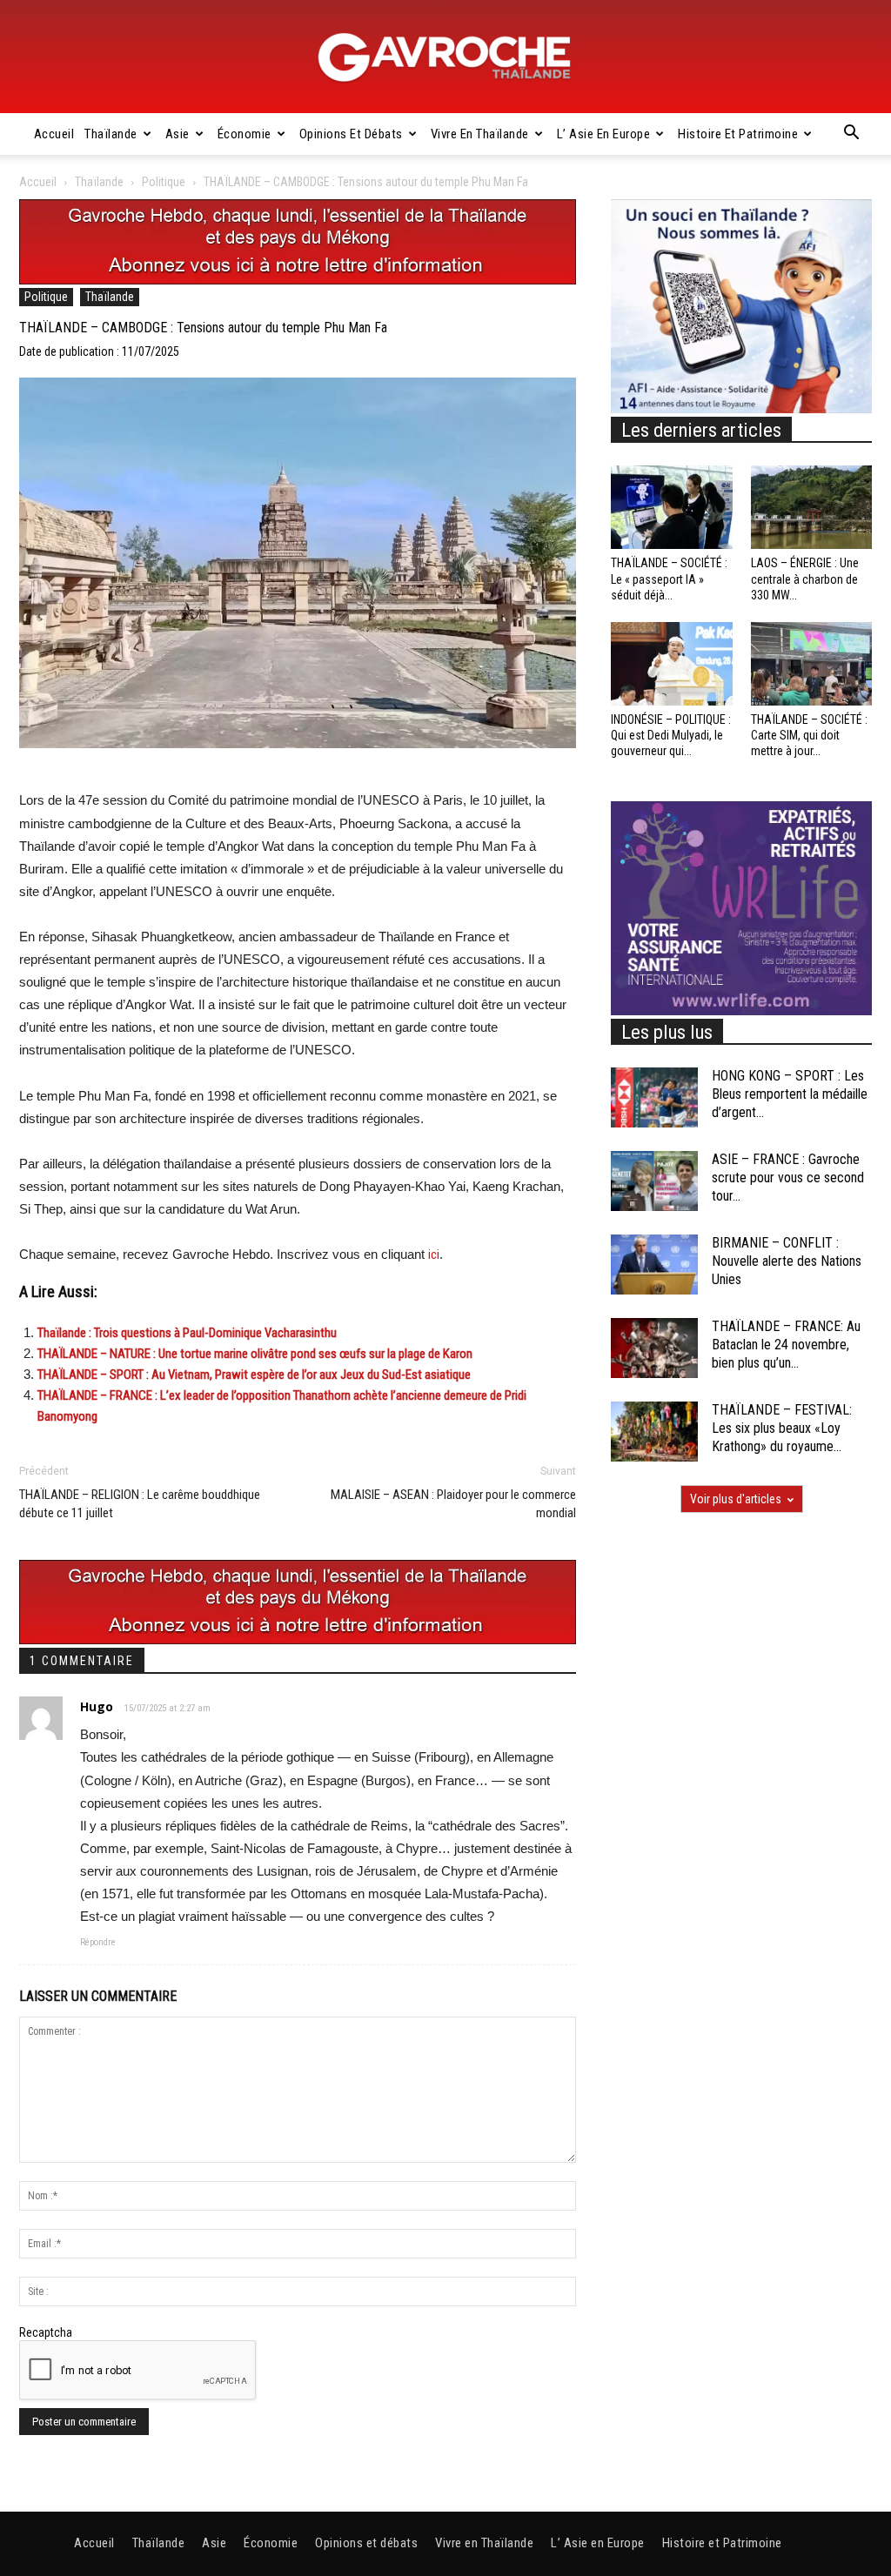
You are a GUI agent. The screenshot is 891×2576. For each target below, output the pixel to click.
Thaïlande (111, 134)
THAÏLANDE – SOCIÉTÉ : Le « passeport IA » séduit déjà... (669, 579)
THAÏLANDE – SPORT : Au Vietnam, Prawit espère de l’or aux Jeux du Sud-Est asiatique (254, 1375)
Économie (245, 134)
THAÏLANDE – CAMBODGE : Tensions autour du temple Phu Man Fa (203, 328)
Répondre (98, 1942)
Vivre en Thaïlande (480, 134)
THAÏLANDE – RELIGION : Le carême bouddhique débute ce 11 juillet (140, 1504)
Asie (178, 134)
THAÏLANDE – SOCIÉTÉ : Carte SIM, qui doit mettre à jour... (809, 735)
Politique (164, 182)
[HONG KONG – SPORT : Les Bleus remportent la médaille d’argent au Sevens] (654, 1097)
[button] (851, 135)
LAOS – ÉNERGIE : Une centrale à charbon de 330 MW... (805, 579)
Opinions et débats (351, 134)
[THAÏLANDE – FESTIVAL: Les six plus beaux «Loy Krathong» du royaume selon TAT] (654, 1432)
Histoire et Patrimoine (738, 134)
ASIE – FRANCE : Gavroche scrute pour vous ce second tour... (788, 1178)
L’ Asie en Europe (604, 134)
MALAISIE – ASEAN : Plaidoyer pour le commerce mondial (453, 1504)
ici (434, 1255)
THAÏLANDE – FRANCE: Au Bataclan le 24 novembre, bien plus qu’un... (786, 1345)
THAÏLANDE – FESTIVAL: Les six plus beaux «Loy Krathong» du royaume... (782, 1428)
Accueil (54, 134)
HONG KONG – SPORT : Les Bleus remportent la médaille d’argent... (790, 1094)
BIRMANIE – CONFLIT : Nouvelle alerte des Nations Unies (787, 1261)
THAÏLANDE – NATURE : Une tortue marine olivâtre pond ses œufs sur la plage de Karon (255, 1354)
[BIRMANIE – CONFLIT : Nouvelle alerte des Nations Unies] (654, 1265)
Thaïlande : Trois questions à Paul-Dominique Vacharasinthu (187, 1333)
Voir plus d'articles (736, 1499)
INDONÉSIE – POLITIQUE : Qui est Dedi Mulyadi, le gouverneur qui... (671, 735)
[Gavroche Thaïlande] (445, 57)
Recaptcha (46, 2332)
